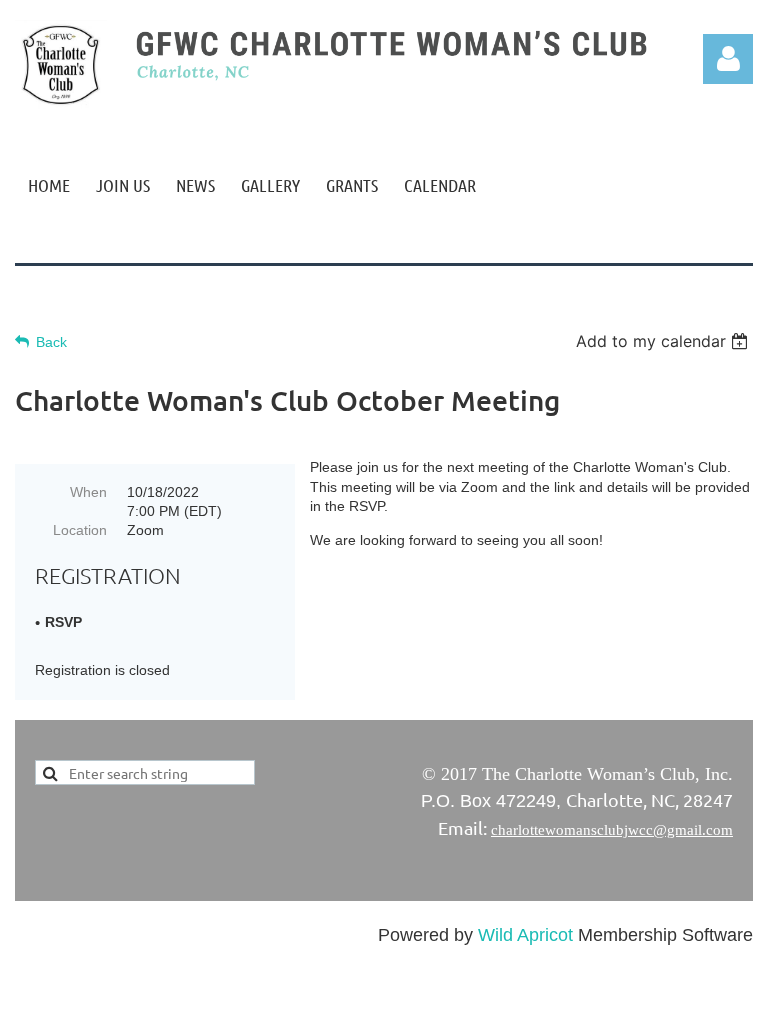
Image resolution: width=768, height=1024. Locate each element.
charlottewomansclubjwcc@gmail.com (612, 830)
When (88, 492)
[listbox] (664, 341)
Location (80, 530)
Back (51, 342)
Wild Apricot (525, 935)
